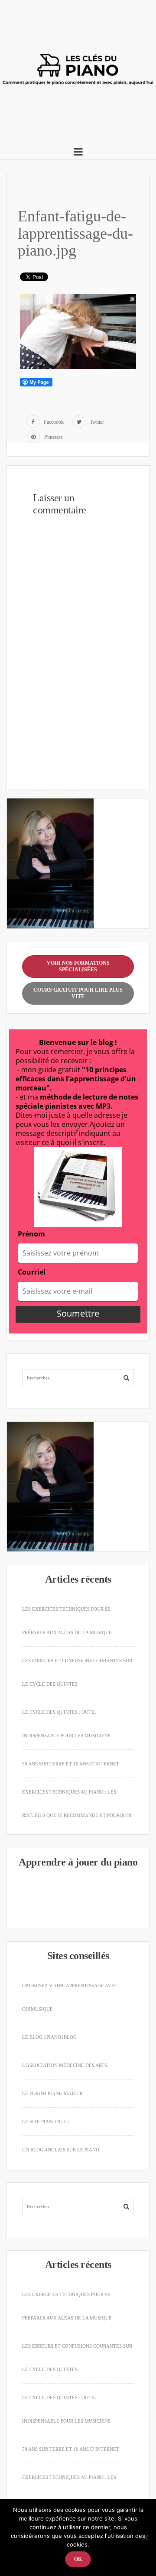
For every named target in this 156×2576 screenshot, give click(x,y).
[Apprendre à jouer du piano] (78, 67)
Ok (78, 2559)
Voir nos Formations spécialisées (78, 966)
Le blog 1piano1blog (49, 2037)
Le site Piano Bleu (46, 2122)
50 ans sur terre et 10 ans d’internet (71, 1764)
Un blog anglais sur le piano (61, 2150)
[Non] (145, 2537)
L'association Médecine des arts (65, 2065)
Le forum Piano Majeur (52, 2093)
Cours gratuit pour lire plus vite (78, 993)
